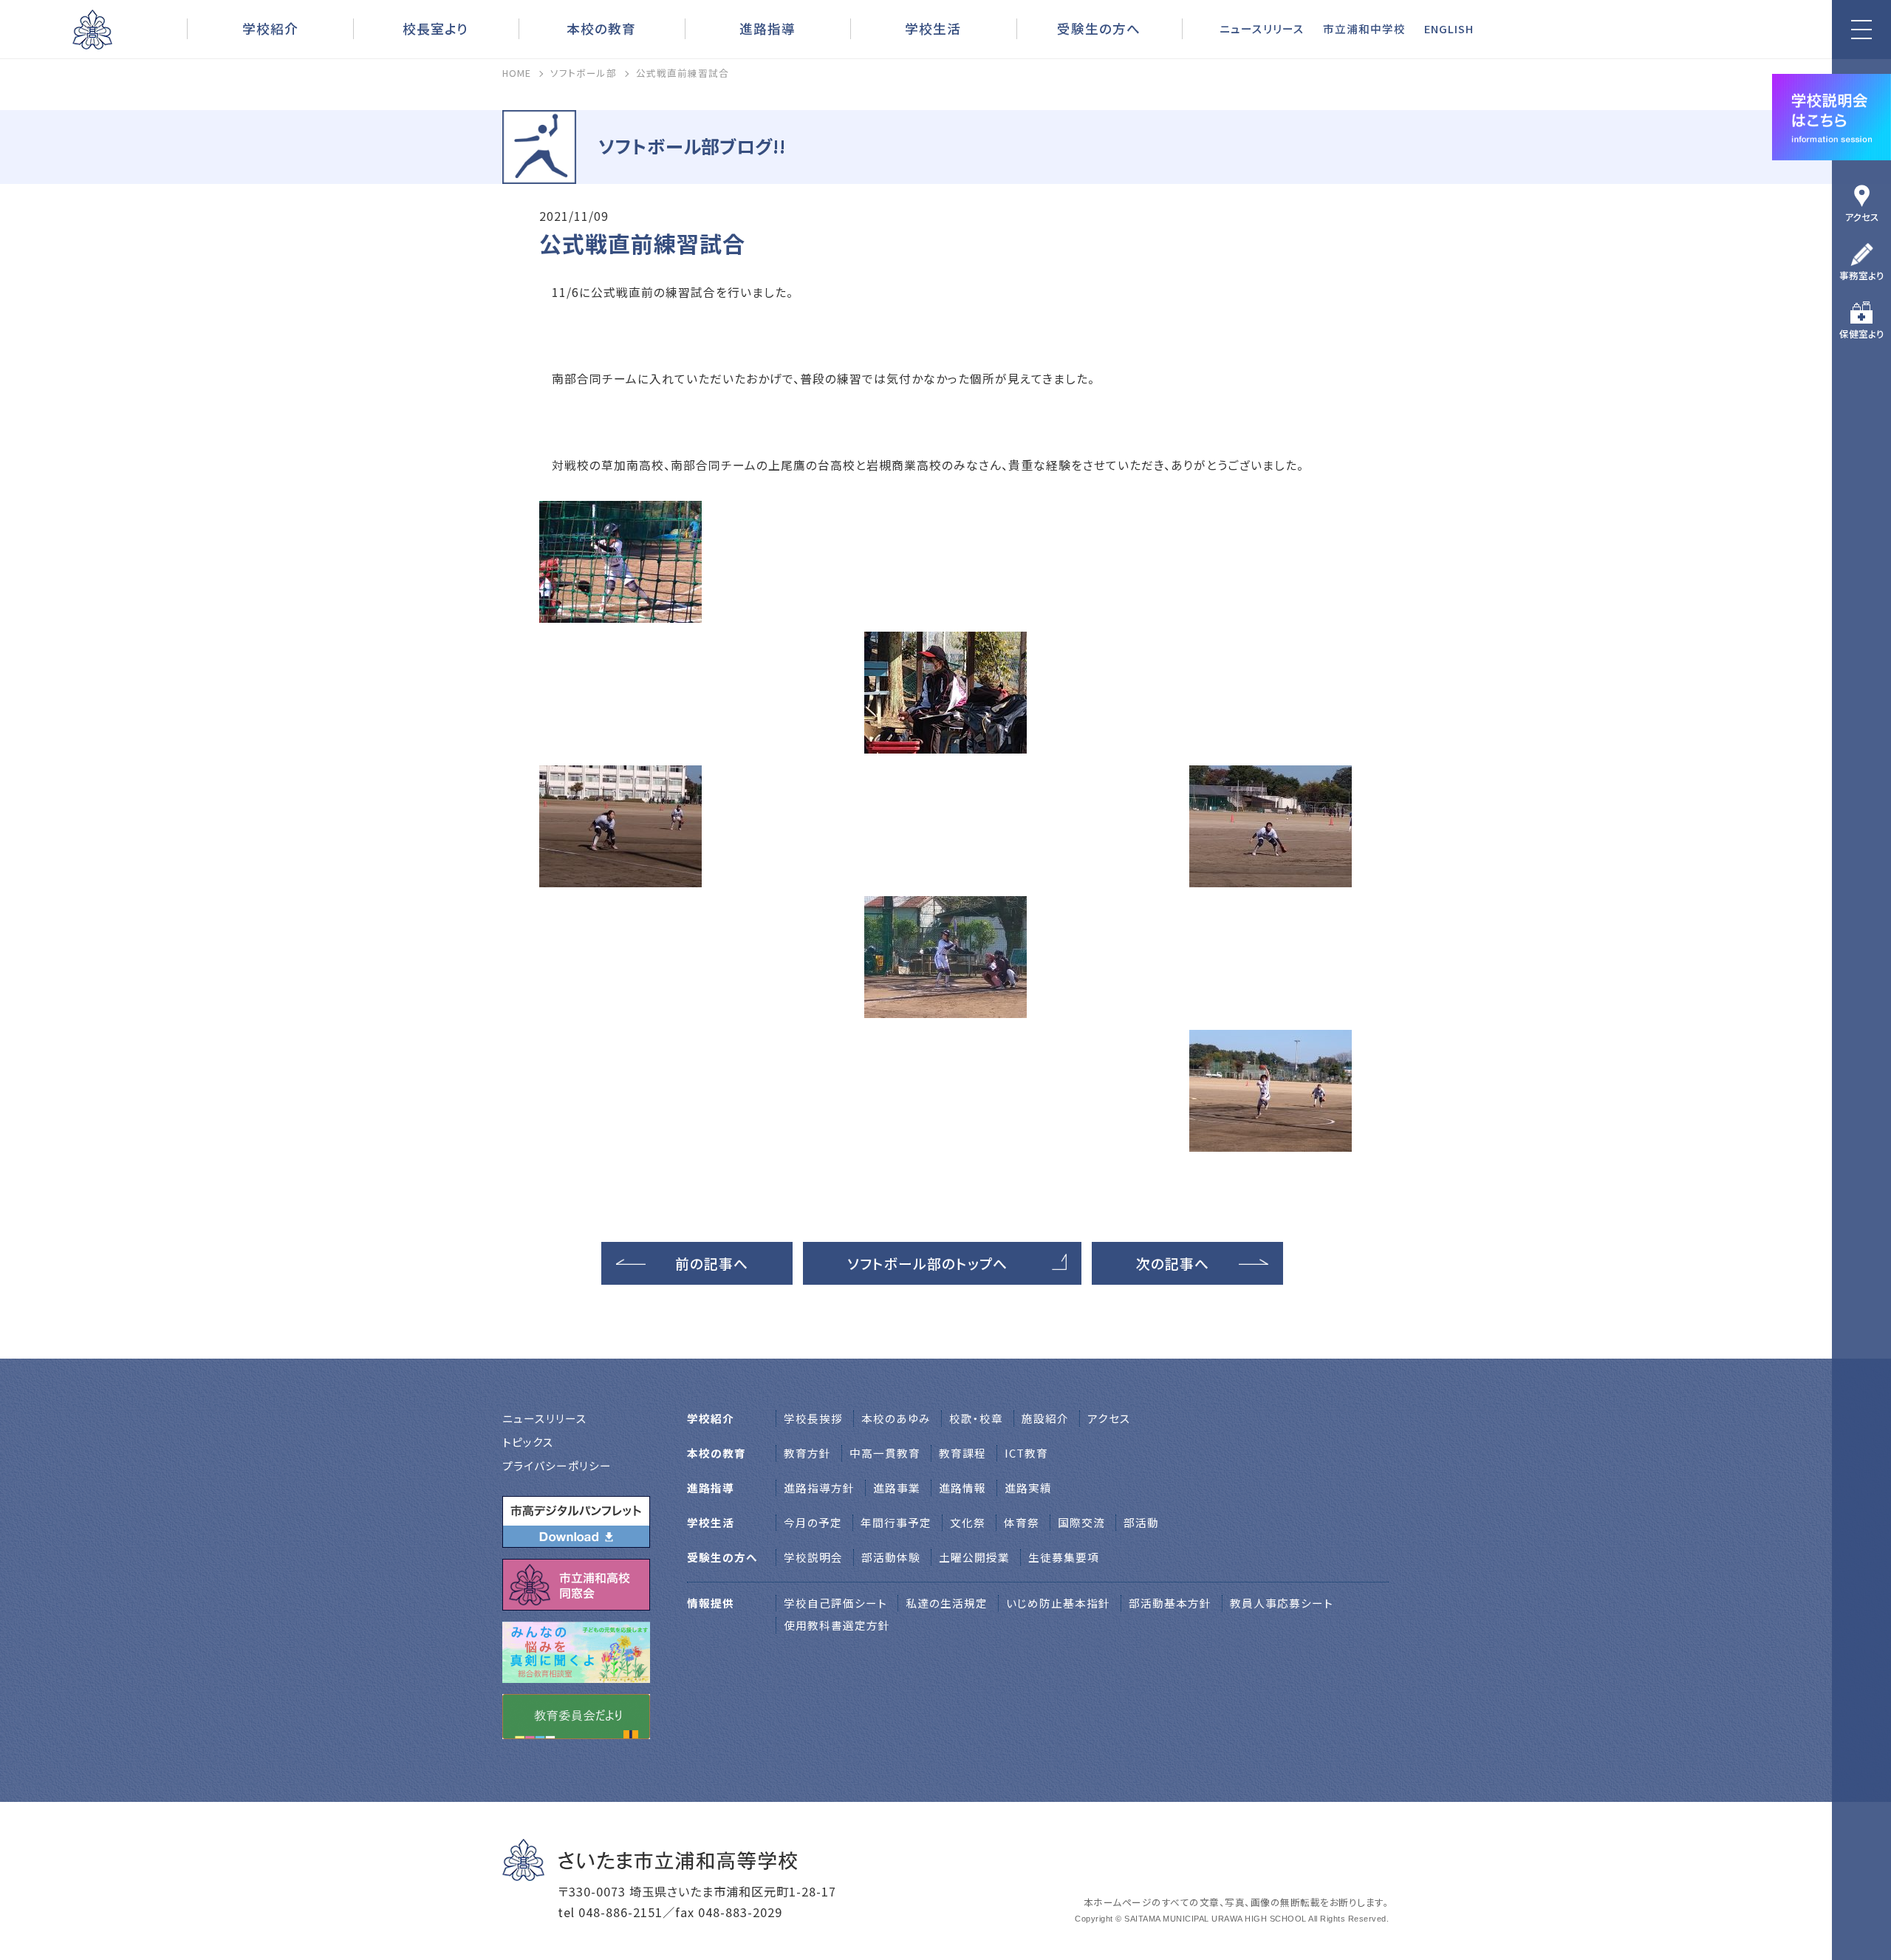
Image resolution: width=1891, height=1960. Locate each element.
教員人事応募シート (1282, 1603)
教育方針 (807, 1453)
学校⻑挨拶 (813, 1418)
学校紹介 (270, 28)
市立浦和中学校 (1364, 28)
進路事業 (897, 1488)
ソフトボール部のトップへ (927, 1263)
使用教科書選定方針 (837, 1625)
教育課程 (962, 1453)
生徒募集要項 (1064, 1557)
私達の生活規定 (947, 1603)
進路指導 (767, 28)
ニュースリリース (1262, 28)
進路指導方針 (819, 1488)
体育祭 (1022, 1522)
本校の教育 (601, 28)
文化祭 (968, 1522)
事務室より (1862, 275)
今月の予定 (813, 1522)
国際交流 (1081, 1522)
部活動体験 (891, 1557)
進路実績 (1028, 1488)
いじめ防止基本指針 (1058, 1603)
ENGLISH (1449, 28)
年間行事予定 (896, 1522)
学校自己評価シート (835, 1603)
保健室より (1862, 334)
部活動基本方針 (1170, 1603)
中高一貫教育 (885, 1453)
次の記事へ (1173, 1263)
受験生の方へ (1099, 28)
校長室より (435, 28)
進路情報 (962, 1488)
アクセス (1862, 217)
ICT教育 (1026, 1453)
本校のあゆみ (896, 1418)
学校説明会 (813, 1557)
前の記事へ (712, 1263)
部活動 (1141, 1522)
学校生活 (933, 28)
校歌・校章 (976, 1418)
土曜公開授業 (974, 1557)
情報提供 (711, 1603)
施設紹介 (1045, 1418)
